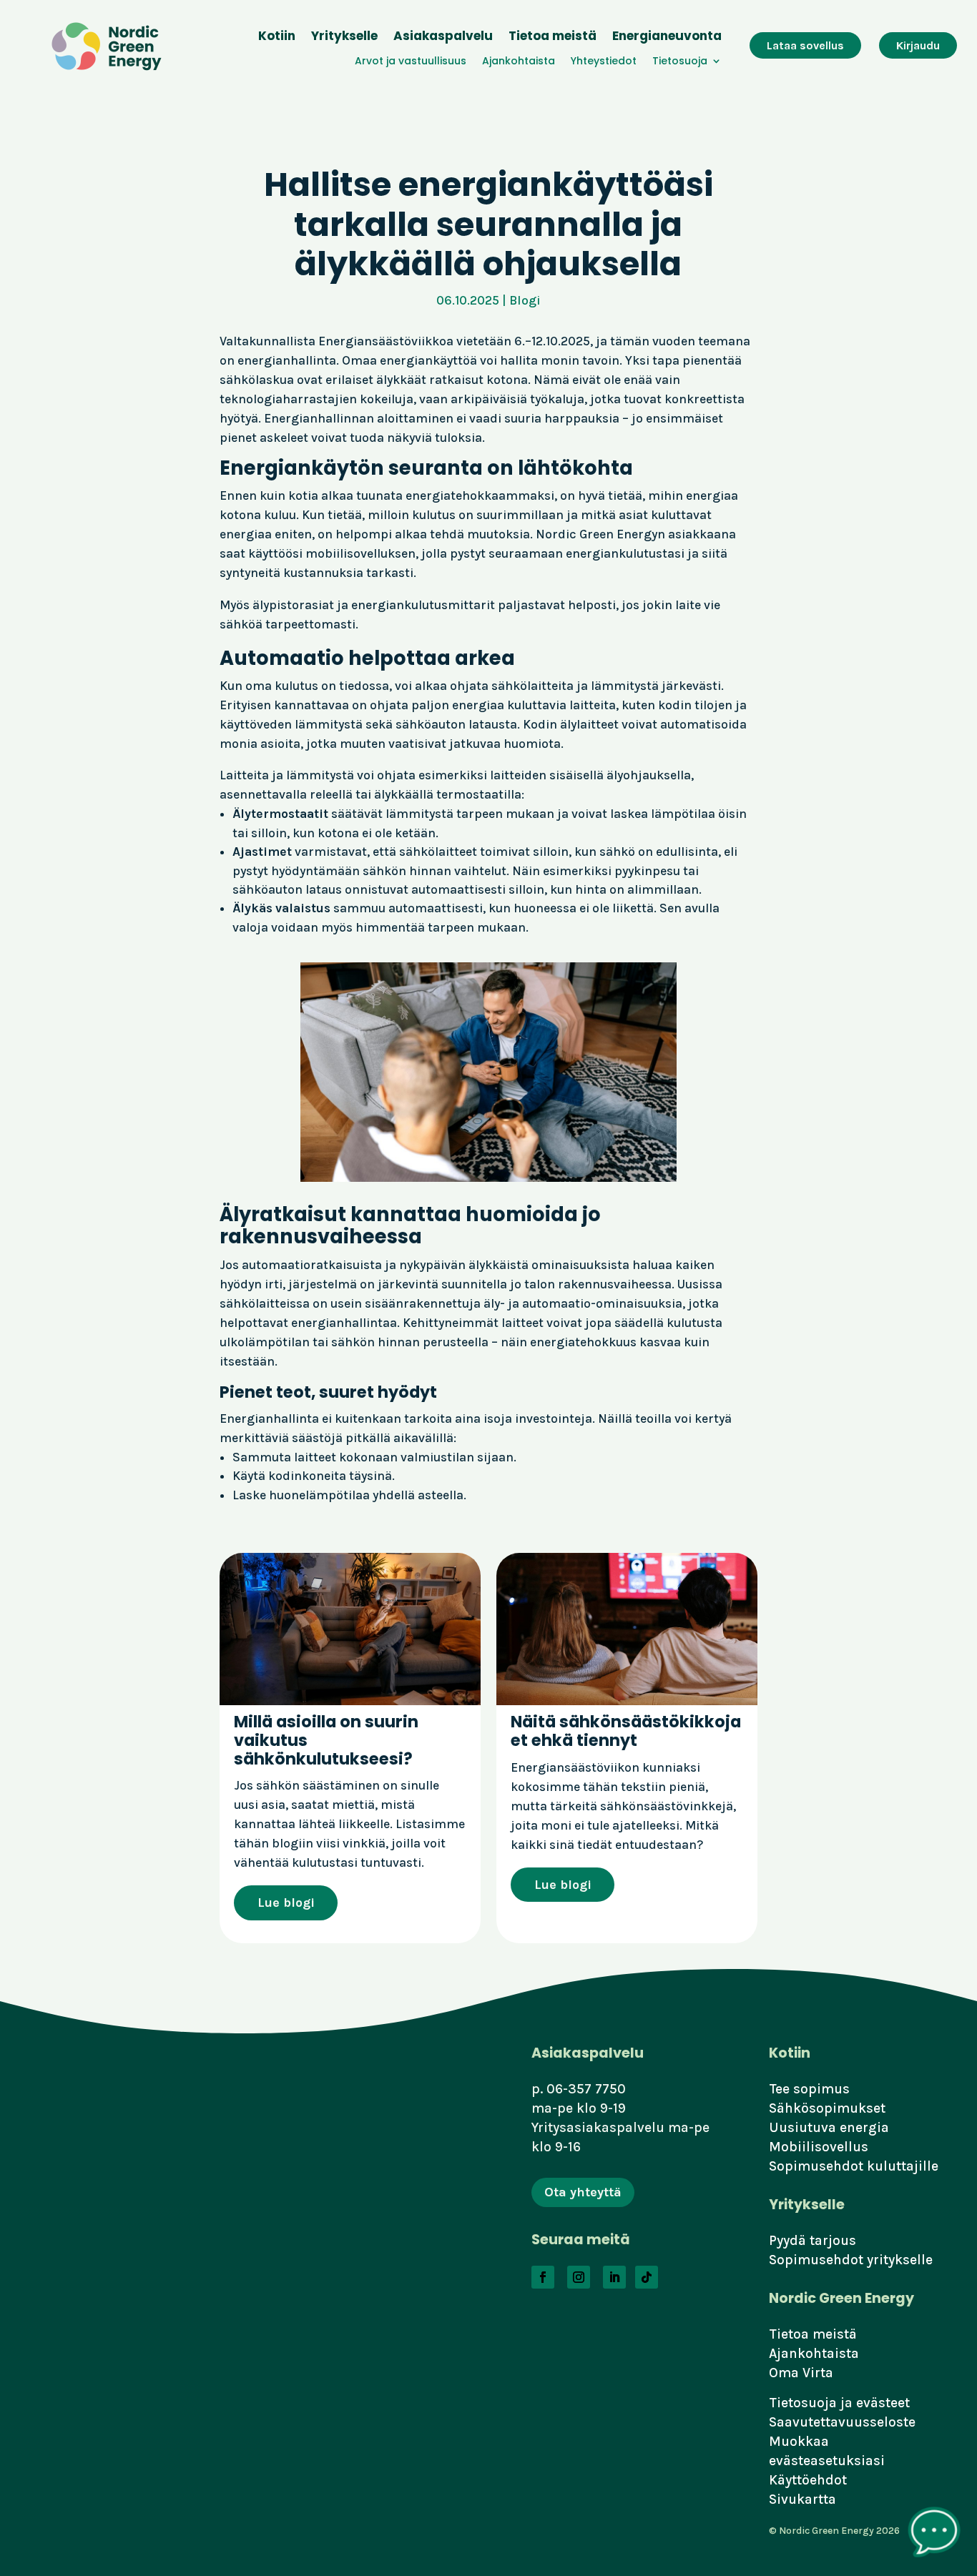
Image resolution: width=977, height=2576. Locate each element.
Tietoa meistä (553, 38)
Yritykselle (344, 38)
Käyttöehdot (808, 2480)
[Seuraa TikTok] (647, 2277)
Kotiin (277, 38)
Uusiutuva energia (829, 2127)
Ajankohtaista (519, 62)
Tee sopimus (809, 2089)
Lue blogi (286, 1903)
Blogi (525, 300)
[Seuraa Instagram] (579, 2277)
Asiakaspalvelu (443, 38)
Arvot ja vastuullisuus (411, 62)
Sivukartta (802, 2499)
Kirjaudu (918, 45)
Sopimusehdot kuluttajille (854, 2166)
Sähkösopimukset (827, 2108)
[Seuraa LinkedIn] (614, 2277)
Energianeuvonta (667, 38)
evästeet (883, 2403)
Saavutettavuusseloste (842, 2422)
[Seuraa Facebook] (543, 2277)
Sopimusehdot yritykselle (851, 2260)
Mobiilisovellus (819, 2147)
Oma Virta (801, 2373)
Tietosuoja (680, 62)
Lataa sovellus (805, 45)
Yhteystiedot (604, 62)
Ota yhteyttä (583, 2192)
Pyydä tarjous (812, 2240)
